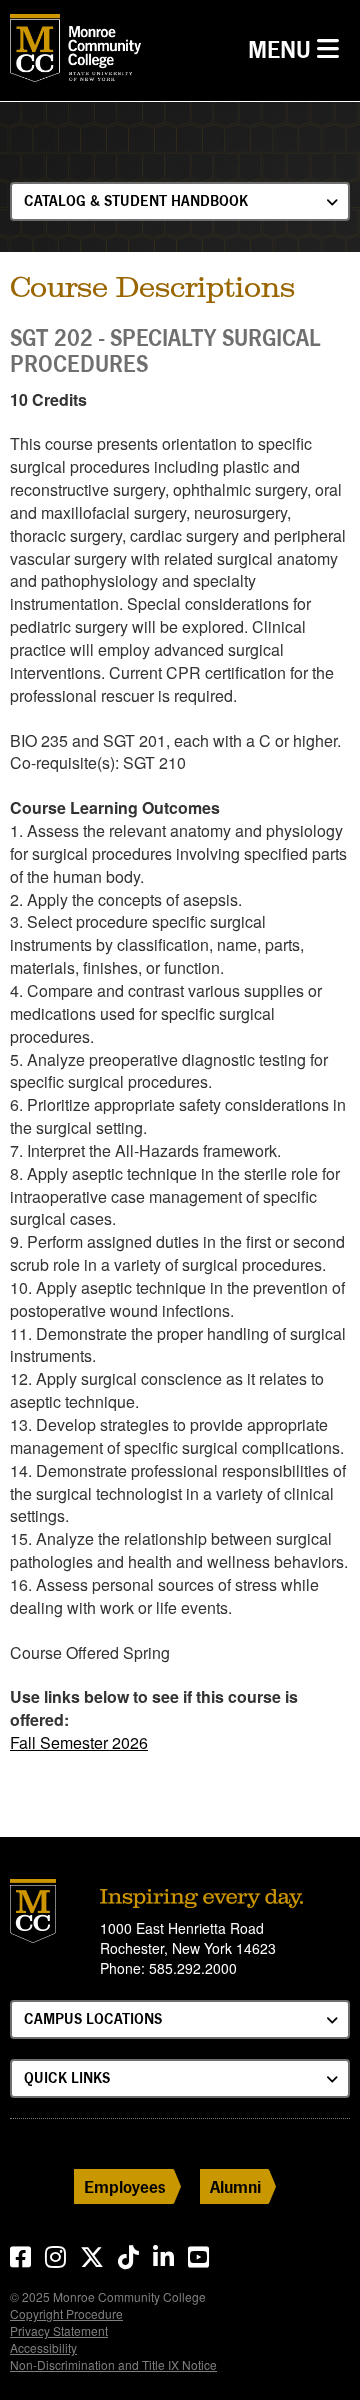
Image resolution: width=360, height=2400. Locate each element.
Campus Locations (93, 2018)
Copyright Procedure (66, 2313)
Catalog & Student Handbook (136, 200)
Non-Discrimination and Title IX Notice (113, 2364)
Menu (298, 49)
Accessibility (43, 2347)
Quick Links (67, 2077)
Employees (125, 2186)
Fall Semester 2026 (79, 1742)
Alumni (235, 2186)
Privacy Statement (59, 2330)
